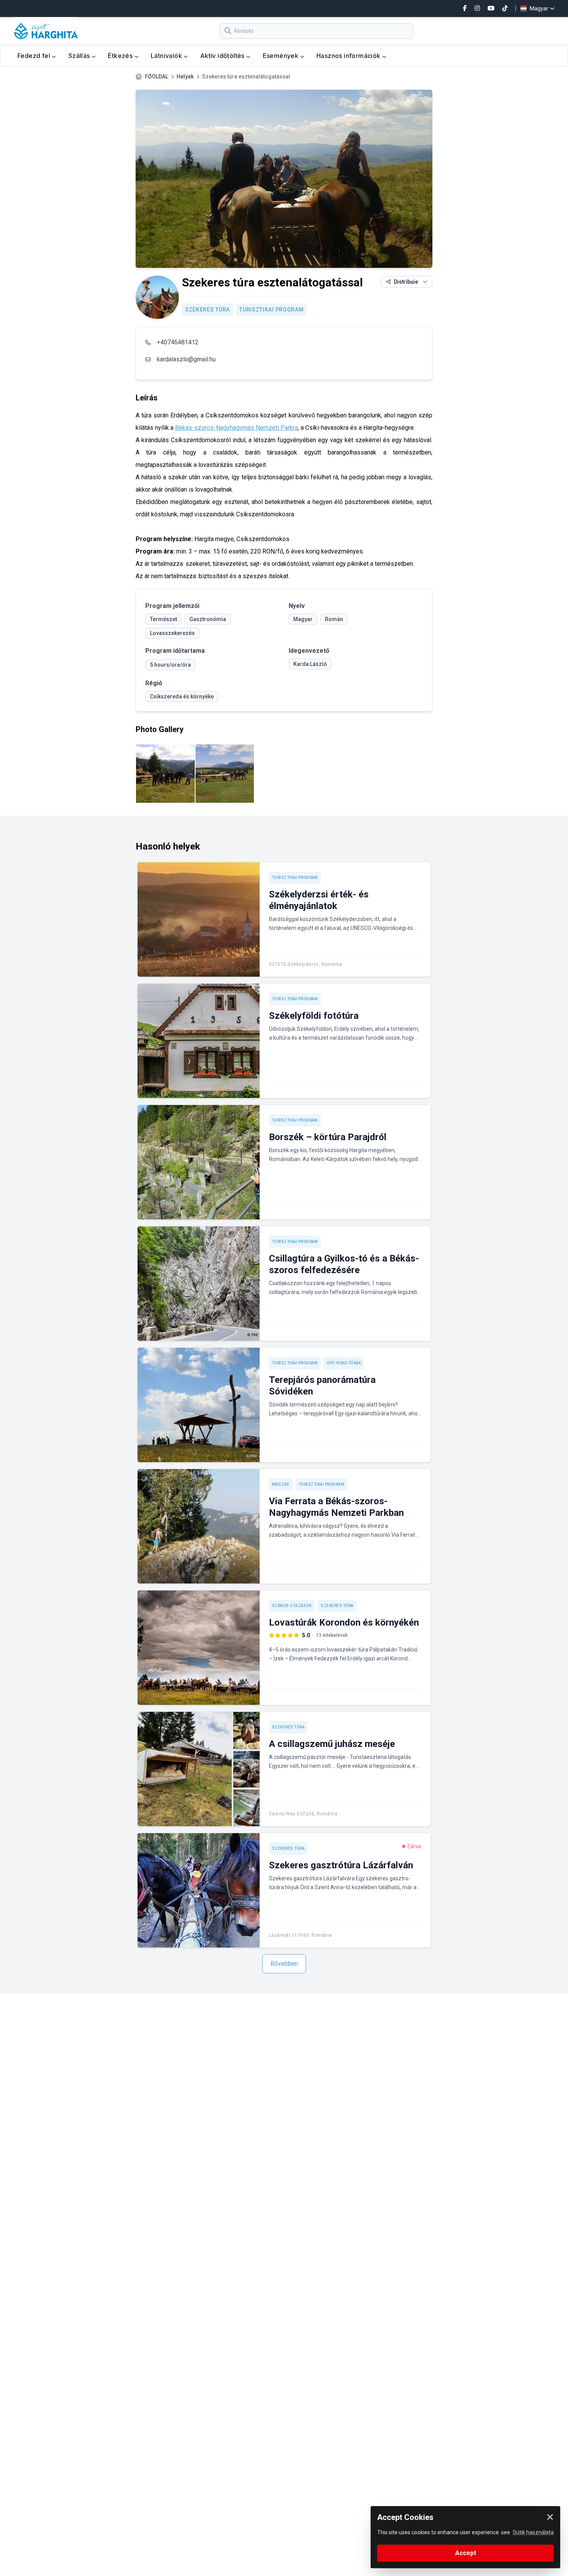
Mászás (281, 1484)
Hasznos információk (349, 56)
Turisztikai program (271, 310)
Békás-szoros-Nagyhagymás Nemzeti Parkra (236, 428)
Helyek (185, 77)
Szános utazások (292, 1606)
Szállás (80, 56)
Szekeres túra (207, 310)
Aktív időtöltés (223, 56)
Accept (466, 2553)
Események (281, 56)
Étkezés (121, 56)
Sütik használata (533, 2532)
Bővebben (284, 1964)
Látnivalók (167, 56)
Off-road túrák (344, 1363)
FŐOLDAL (156, 77)
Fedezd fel (35, 56)
